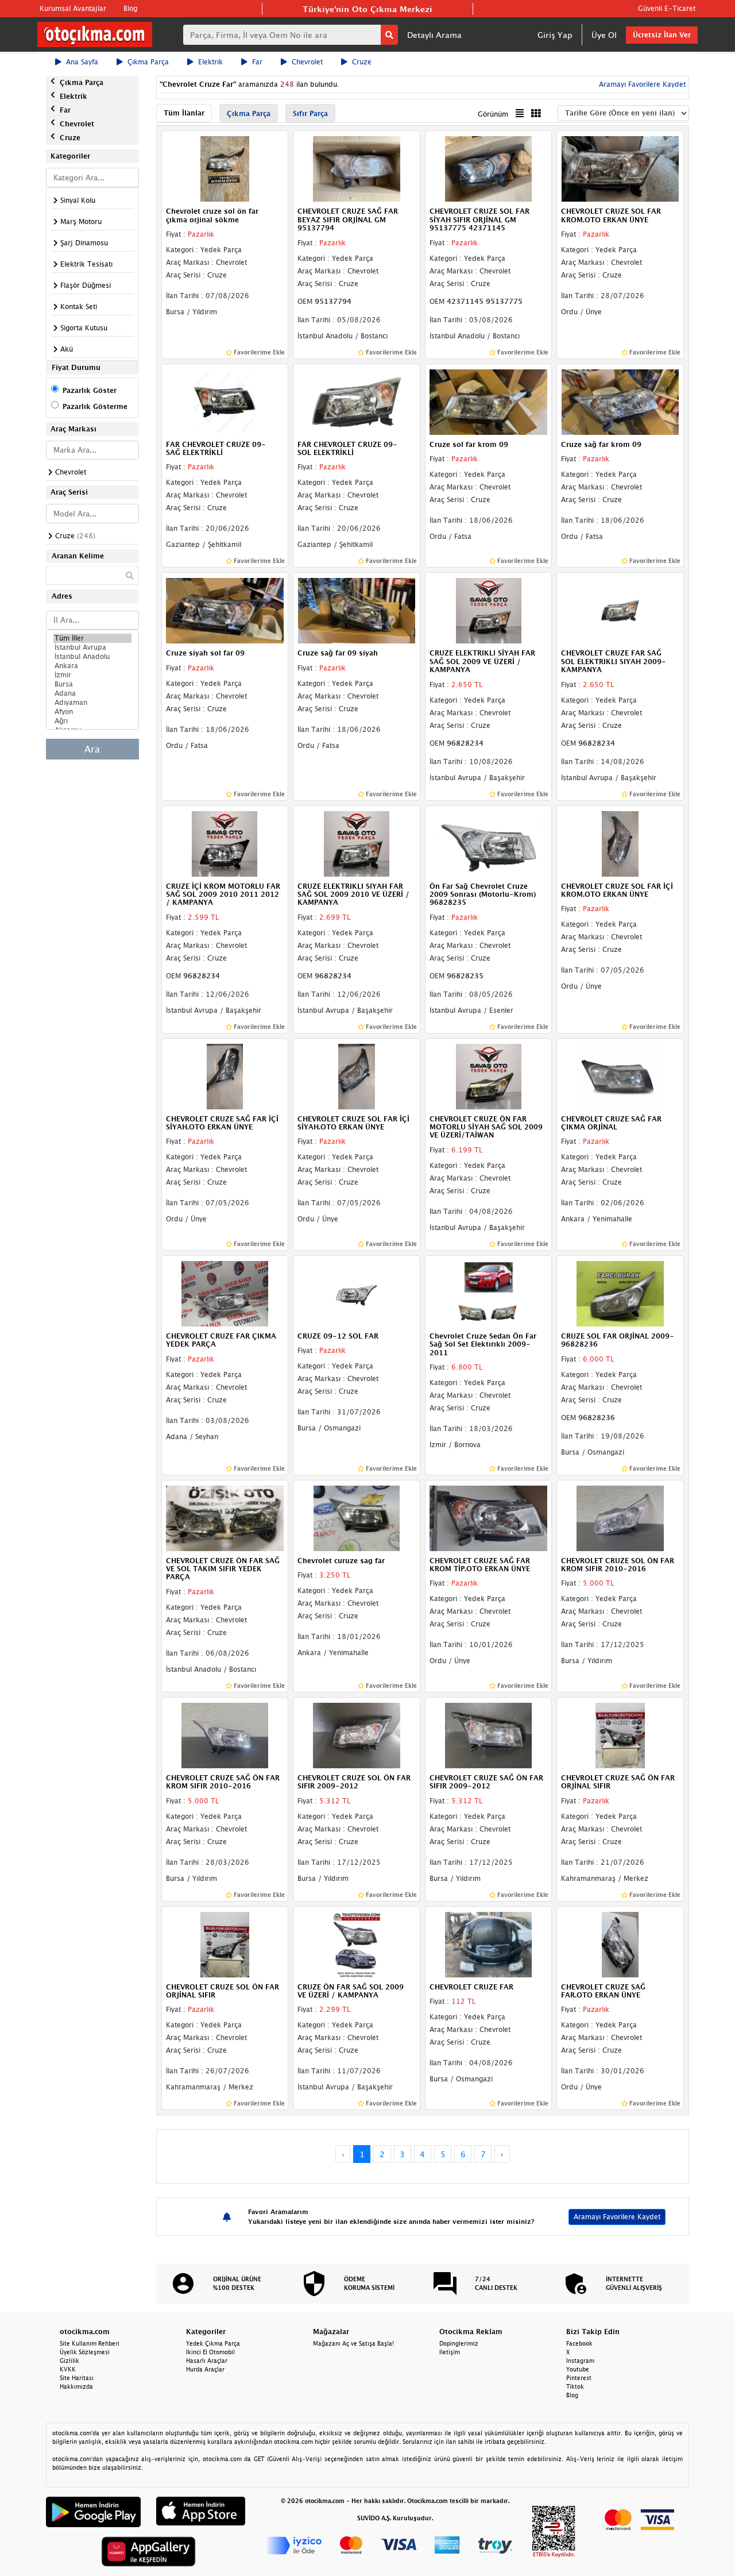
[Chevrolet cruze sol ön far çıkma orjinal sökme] (225, 168)
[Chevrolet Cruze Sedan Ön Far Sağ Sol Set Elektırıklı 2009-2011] (489, 1293)
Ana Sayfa (82, 62)
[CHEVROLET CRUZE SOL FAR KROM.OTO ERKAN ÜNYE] (620, 168)
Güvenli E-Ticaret (667, 8)
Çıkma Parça (148, 62)
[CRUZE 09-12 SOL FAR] (357, 1293)
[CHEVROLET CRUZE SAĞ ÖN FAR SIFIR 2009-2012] (489, 1734)
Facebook (579, 2343)
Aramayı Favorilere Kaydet (617, 2217)
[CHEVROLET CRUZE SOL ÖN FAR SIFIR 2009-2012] (357, 1734)
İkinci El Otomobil (210, 2352)
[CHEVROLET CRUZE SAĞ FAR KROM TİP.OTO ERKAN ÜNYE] (489, 1517)
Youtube (578, 2369)
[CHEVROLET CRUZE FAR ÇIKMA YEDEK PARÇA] (225, 1293)
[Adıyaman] (92, 703)
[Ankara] (92, 666)
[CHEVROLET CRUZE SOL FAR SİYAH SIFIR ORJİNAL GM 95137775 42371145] (489, 168)
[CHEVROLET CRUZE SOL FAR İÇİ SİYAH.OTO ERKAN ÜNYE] (357, 1075)
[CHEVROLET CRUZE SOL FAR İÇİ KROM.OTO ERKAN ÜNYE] (620, 843)
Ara (92, 749)
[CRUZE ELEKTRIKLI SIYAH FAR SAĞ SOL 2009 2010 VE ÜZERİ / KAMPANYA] (357, 843)
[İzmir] (92, 675)
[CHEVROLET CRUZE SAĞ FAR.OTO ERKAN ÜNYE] (620, 1943)
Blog (130, 8)
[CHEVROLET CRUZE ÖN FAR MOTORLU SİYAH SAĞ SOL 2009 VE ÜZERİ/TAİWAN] (489, 1075)
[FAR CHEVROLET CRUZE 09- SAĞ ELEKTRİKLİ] (225, 401)
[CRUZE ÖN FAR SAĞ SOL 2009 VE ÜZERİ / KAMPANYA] (357, 1943)
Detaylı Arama (434, 35)
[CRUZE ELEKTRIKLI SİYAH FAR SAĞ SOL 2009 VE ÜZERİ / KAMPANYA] (489, 610)
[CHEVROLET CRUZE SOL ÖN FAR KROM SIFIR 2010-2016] (620, 1517)
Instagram (580, 2361)
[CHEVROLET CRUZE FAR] (489, 1943)
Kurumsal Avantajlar (73, 8)
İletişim (450, 2352)
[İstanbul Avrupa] (92, 647)
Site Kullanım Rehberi (90, 2343)
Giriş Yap (555, 35)
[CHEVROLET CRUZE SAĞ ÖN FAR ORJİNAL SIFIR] (620, 1734)
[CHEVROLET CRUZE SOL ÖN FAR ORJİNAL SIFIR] (225, 1943)
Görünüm (493, 114)
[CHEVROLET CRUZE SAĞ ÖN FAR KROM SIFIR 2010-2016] (225, 1734)
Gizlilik (69, 2361)
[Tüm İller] (92, 638)
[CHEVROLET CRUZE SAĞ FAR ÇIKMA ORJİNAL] (620, 1075)
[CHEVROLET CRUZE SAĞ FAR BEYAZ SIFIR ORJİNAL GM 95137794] (357, 168)
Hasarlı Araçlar (207, 2361)
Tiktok (575, 2386)
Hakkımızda (76, 2386)
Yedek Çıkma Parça (213, 2343)
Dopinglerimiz (459, 2343)
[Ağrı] (92, 721)
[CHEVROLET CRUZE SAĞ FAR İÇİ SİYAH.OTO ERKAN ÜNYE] (225, 1075)
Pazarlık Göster (90, 390)
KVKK (68, 2369)
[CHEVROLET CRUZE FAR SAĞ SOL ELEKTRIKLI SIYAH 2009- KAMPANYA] (620, 610)
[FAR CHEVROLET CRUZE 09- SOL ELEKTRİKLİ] (357, 401)
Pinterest (579, 2378)
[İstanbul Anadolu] (92, 657)
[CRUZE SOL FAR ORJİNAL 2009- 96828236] (620, 1293)
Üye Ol (604, 35)
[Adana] (92, 693)
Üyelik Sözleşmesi (85, 2352)
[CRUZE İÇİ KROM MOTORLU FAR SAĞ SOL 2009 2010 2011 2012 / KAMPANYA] (225, 843)
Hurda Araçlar (205, 2369)
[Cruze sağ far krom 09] (620, 401)
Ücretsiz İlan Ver (662, 35)
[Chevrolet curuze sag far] (357, 1517)
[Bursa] (92, 684)
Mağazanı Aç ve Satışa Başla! (353, 2343)
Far (257, 62)
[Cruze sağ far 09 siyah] (357, 610)
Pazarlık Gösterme (95, 406)
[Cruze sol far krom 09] (489, 401)
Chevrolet (307, 62)
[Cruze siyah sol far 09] (225, 610)
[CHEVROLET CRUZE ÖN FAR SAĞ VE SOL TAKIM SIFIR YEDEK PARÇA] (225, 1517)
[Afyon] (92, 712)
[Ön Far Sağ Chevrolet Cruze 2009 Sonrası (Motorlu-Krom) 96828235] (489, 843)
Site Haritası (77, 2378)
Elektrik (210, 62)
